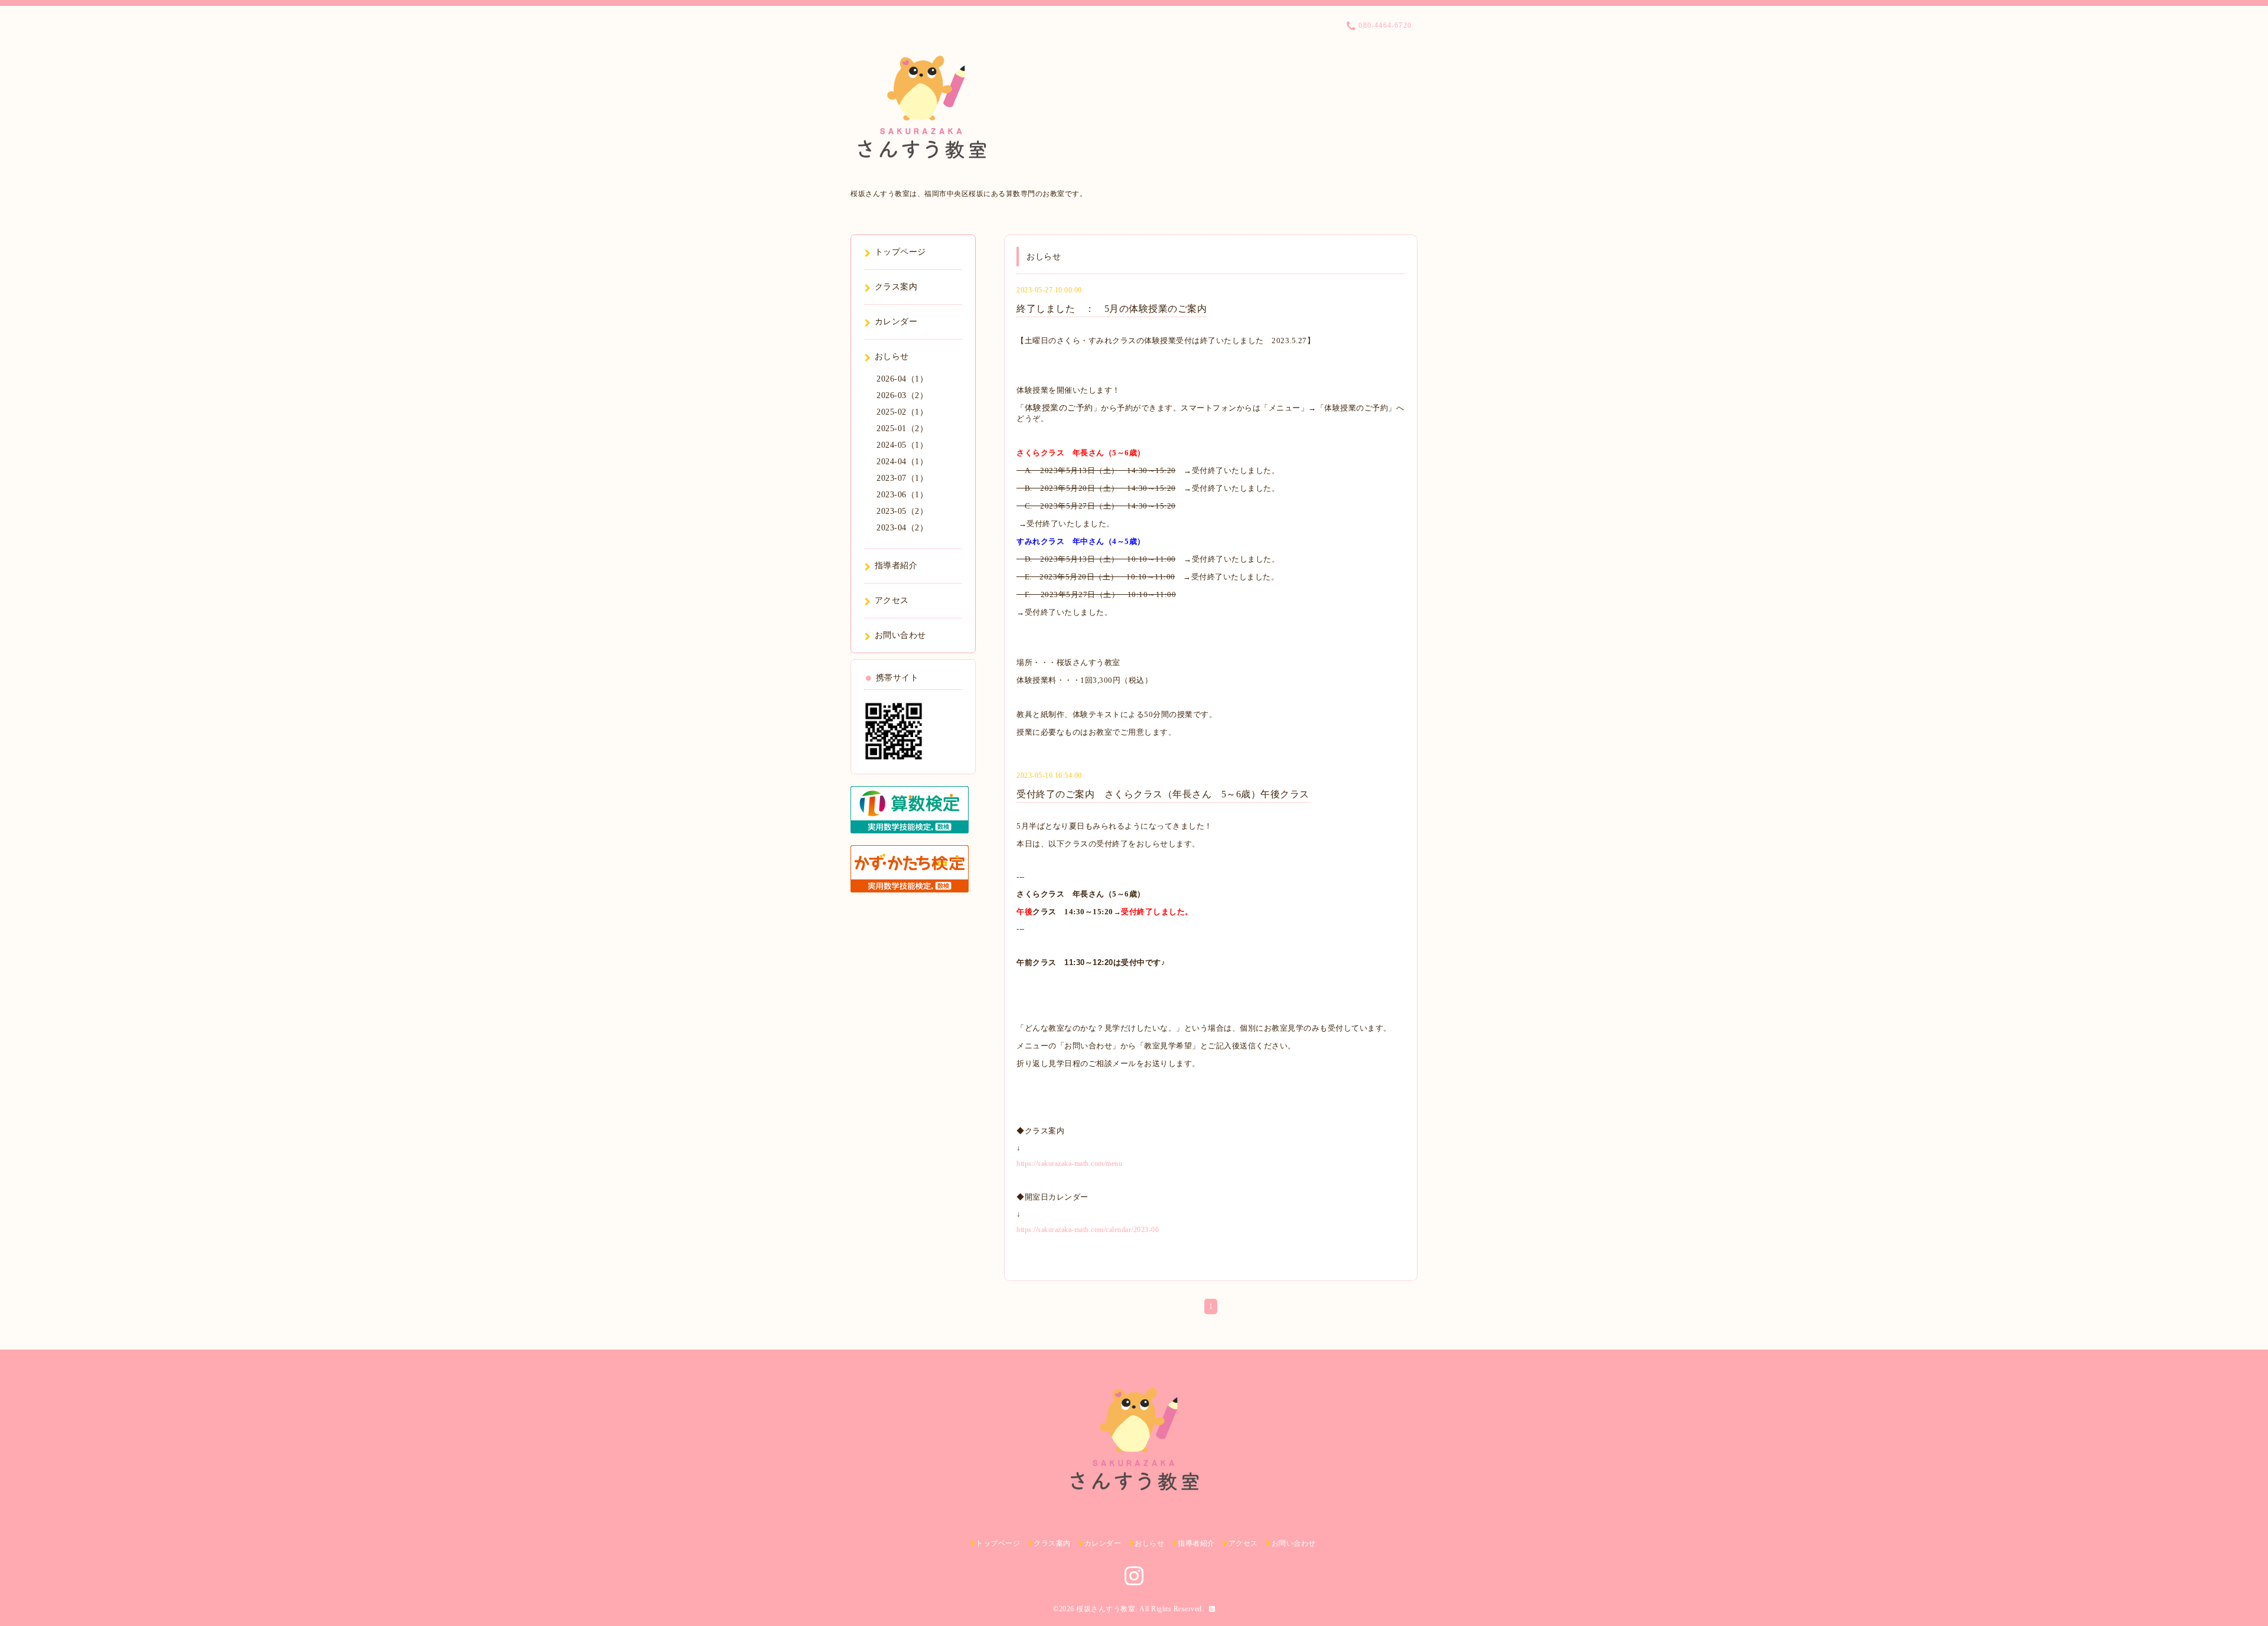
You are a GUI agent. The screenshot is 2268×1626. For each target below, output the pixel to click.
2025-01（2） (902, 429)
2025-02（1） (902, 412)
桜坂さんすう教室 (1106, 1609)
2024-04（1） (902, 462)
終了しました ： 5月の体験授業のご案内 (1112, 309)
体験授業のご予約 (1059, 408)
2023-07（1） (902, 478)
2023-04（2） (902, 528)
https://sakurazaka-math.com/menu (1069, 1164)
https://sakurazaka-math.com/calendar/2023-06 (1088, 1230)
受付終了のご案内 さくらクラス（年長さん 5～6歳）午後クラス (1163, 794)
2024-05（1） (902, 445)
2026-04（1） (902, 379)
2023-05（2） (902, 511)
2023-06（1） (902, 495)
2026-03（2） (902, 395)
